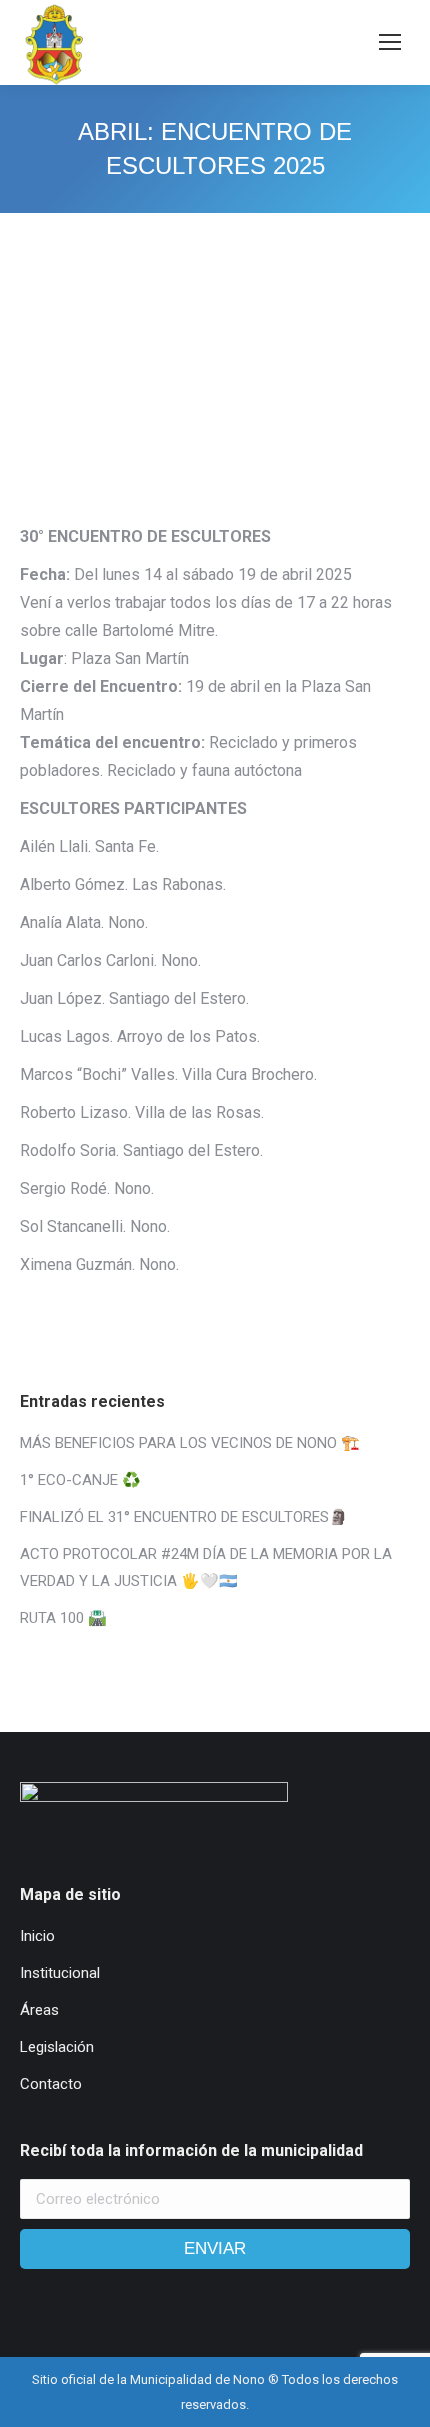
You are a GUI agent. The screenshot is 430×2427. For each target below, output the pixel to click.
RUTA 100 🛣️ (63, 1618)
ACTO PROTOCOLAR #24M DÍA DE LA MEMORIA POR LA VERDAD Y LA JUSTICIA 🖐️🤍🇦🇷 (206, 1567)
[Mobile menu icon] (390, 42)
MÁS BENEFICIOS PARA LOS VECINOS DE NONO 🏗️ (190, 1443)
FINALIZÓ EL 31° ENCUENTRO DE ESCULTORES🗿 (184, 1517)
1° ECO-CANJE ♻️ (80, 1480)
